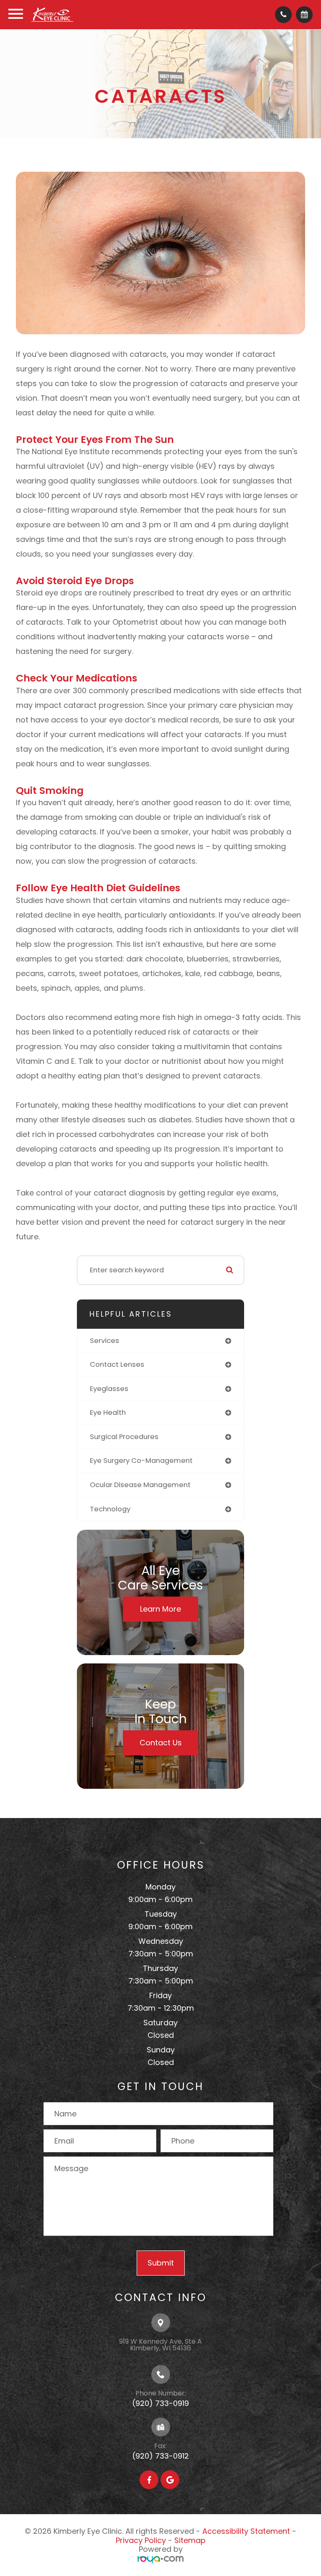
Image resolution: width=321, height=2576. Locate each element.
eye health (108, 1413)
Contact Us (161, 1743)
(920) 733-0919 (160, 2403)
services (104, 1341)
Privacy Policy (141, 2540)
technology (110, 1509)
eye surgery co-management (141, 1461)
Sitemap (190, 2540)
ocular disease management (140, 1485)
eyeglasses (109, 1389)
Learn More (160, 1609)
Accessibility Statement (246, 2531)
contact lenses (117, 1364)
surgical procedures (124, 1437)
